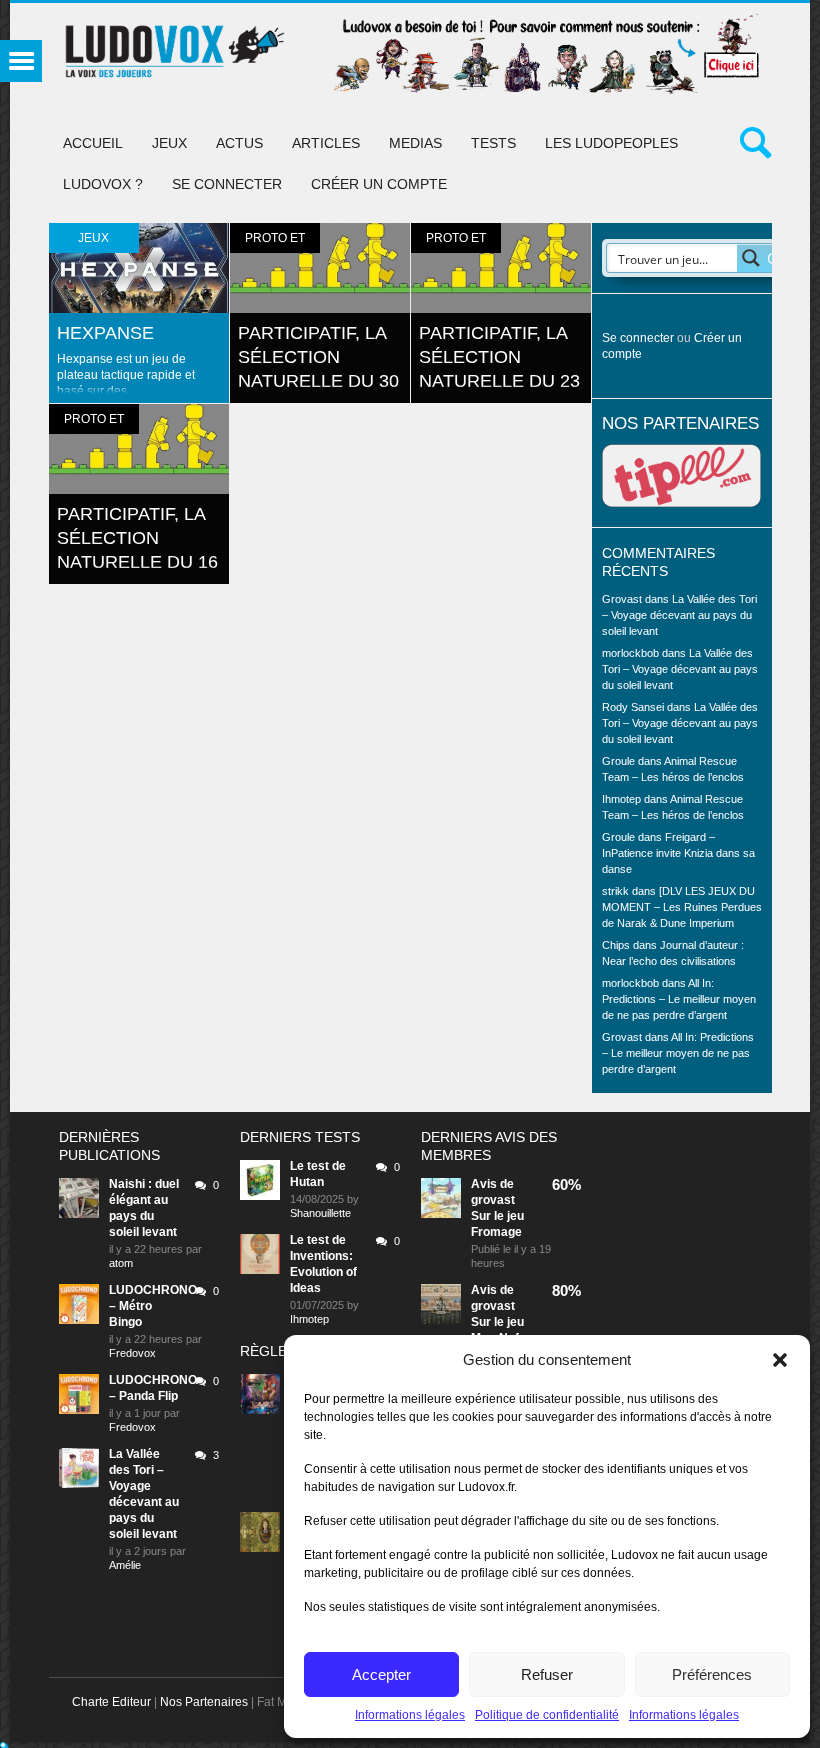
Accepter (381, 1674)
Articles (326, 143)
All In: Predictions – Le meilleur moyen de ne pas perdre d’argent (679, 999)
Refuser (547, 1674)
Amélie (125, 1565)
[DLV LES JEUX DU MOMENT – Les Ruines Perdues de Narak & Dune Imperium (682, 907)
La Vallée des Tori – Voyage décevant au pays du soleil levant (679, 615)
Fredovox (132, 1353)
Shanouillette (320, 1213)
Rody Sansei (633, 707)
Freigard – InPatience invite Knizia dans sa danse (678, 853)
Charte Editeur (111, 1702)
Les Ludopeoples (611, 143)
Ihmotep (621, 799)
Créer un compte (379, 184)
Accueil (93, 143)
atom (121, 1263)
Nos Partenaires (204, 1702)
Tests (493, 143)
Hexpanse (105, 333)
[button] (780, 1360)
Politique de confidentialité (547, 1715)
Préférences (712, 1674)
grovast (493, 1200)
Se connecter (227, 184)
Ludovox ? (103, 184)
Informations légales (410, 1715)
